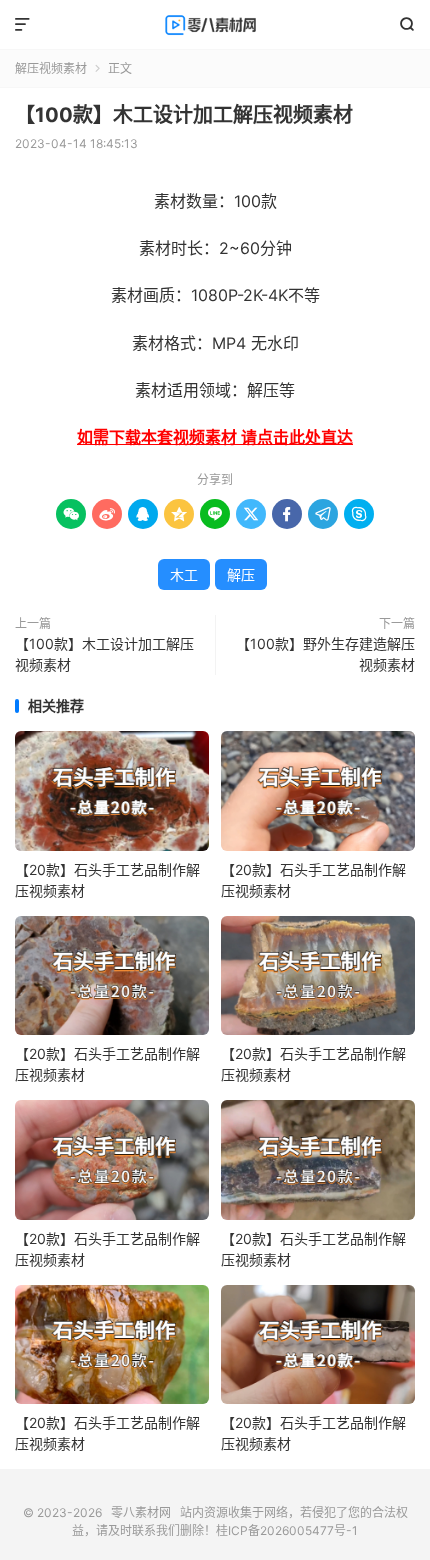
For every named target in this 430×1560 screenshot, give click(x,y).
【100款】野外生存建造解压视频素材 (325, 654)
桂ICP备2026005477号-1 (287, 1530)
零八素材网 (215, 25)
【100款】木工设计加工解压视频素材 (184, 115)
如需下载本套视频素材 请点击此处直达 (215, 437)
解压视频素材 (51, 68)
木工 (184, 574)
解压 (241, 574)
